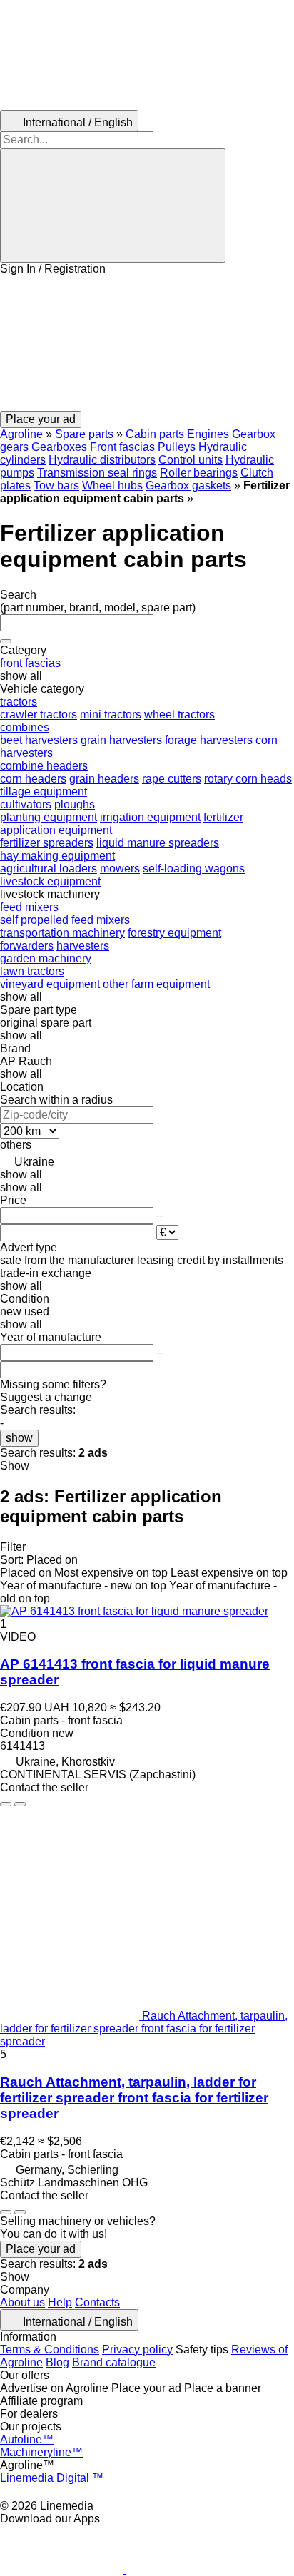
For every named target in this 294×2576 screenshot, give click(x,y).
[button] (147, 343)
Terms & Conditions (50, 2350)
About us (22, 2302)
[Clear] (6, 641)
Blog (57, 2362)
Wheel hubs (112, 485)
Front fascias (122, 447)
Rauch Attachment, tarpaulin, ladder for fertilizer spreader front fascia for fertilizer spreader (134, 2098)
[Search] (113, 205)
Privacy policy (137, 2350)
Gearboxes (59, 447)
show (19, 1438)
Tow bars (56, 485)
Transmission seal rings (97, 473)
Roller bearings (199, 473)
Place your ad (41, 2249)
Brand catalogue (114, 2362)
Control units (191, 460)
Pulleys (177, 447)
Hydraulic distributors (102, 460)
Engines (208, 434)
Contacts (97, 2302)
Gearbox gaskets (188, 485)
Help (60, 2302)
